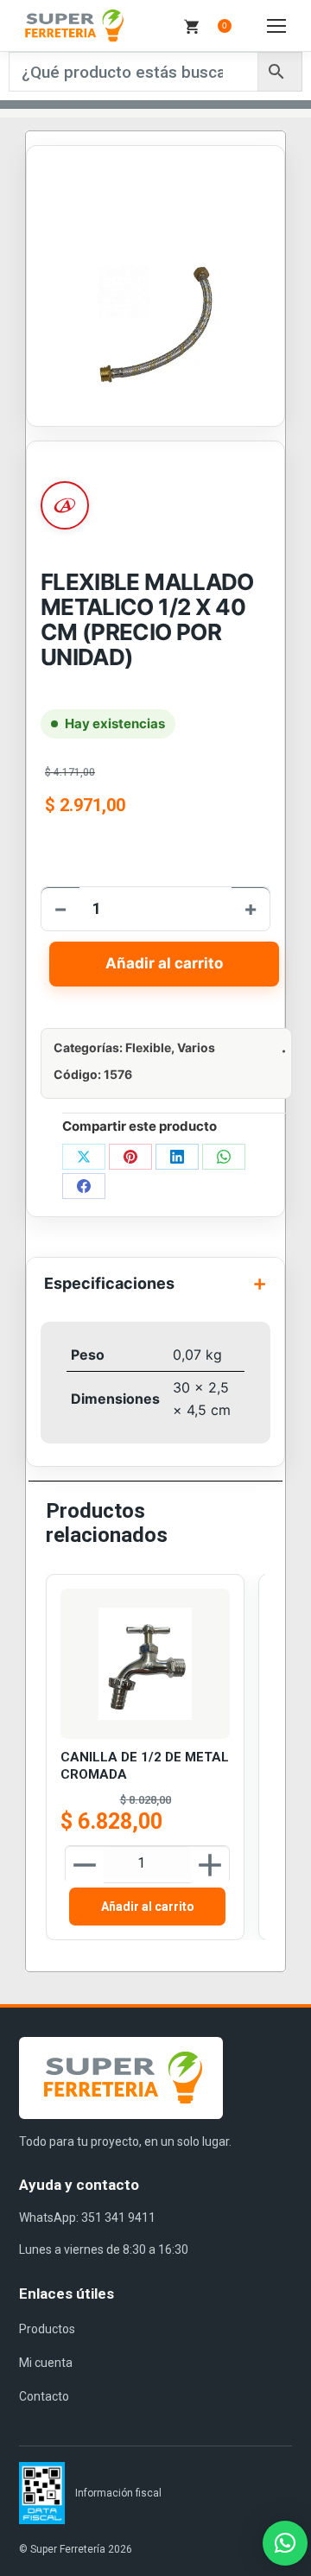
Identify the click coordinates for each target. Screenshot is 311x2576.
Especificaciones (109, 1283)
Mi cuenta (46, 2363)
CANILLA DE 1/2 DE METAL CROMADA (145, 1766)
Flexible (148, 1047)
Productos (47, 2329)
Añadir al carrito (164, 963)
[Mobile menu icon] (276, 26)
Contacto (44, 2396)
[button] (285, 2543)
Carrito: (225, 25)
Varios (196, 1047)
